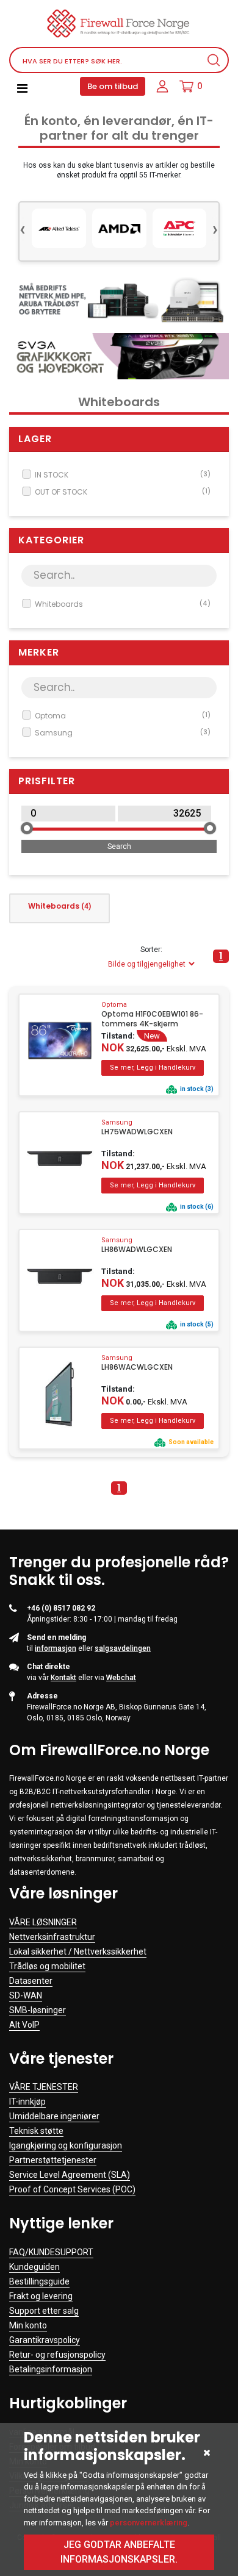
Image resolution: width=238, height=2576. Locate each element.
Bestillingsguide (39, 2281)
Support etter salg (44, 2311)
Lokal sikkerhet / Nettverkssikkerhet (78, 1952)
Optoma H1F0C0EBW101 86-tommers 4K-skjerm (152, 1019)
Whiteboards (123, 604)
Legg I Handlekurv (152, 1068)
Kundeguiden (34, 2267)
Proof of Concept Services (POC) (72, 2189)
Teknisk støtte (36, 2131)
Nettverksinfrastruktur (52, 1937)
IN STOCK (123, 475)
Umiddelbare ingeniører (54, 2116)
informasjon (56, 1648)
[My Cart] (186, 87)
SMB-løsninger (38, 2010)
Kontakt (63, 1678)
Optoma (123, 716)
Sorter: (151, 950)
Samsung (123, 733)
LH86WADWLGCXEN (137, 1250)
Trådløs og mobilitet (47, 1966)
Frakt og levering (41, 2296)
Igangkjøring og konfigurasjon (66, 2145)
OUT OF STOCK (123, 492)
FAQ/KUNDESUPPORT (51, 2252)
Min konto (28, 2325)
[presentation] (22, 228)
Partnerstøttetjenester (53, 2160)
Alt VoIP (24, 2025)
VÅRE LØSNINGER (43, 1922)
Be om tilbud (113, 86)
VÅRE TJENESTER (44, 2087)
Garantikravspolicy (45, 2340)
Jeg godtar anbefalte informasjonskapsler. (119, 2552)
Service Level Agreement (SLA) (70, 2175)
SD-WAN (26, 1995)
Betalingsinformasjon (51, 2369)
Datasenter (31, 1981)
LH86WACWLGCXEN (137, 1367)
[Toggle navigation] (22, 88)
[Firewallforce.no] (119, 23)
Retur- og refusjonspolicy (57, 2355)
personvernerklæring (149, 2523)
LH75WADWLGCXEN (137, 1132)
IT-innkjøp (27, 2102)
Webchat (121, 1678)
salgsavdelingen (123, 1648)
